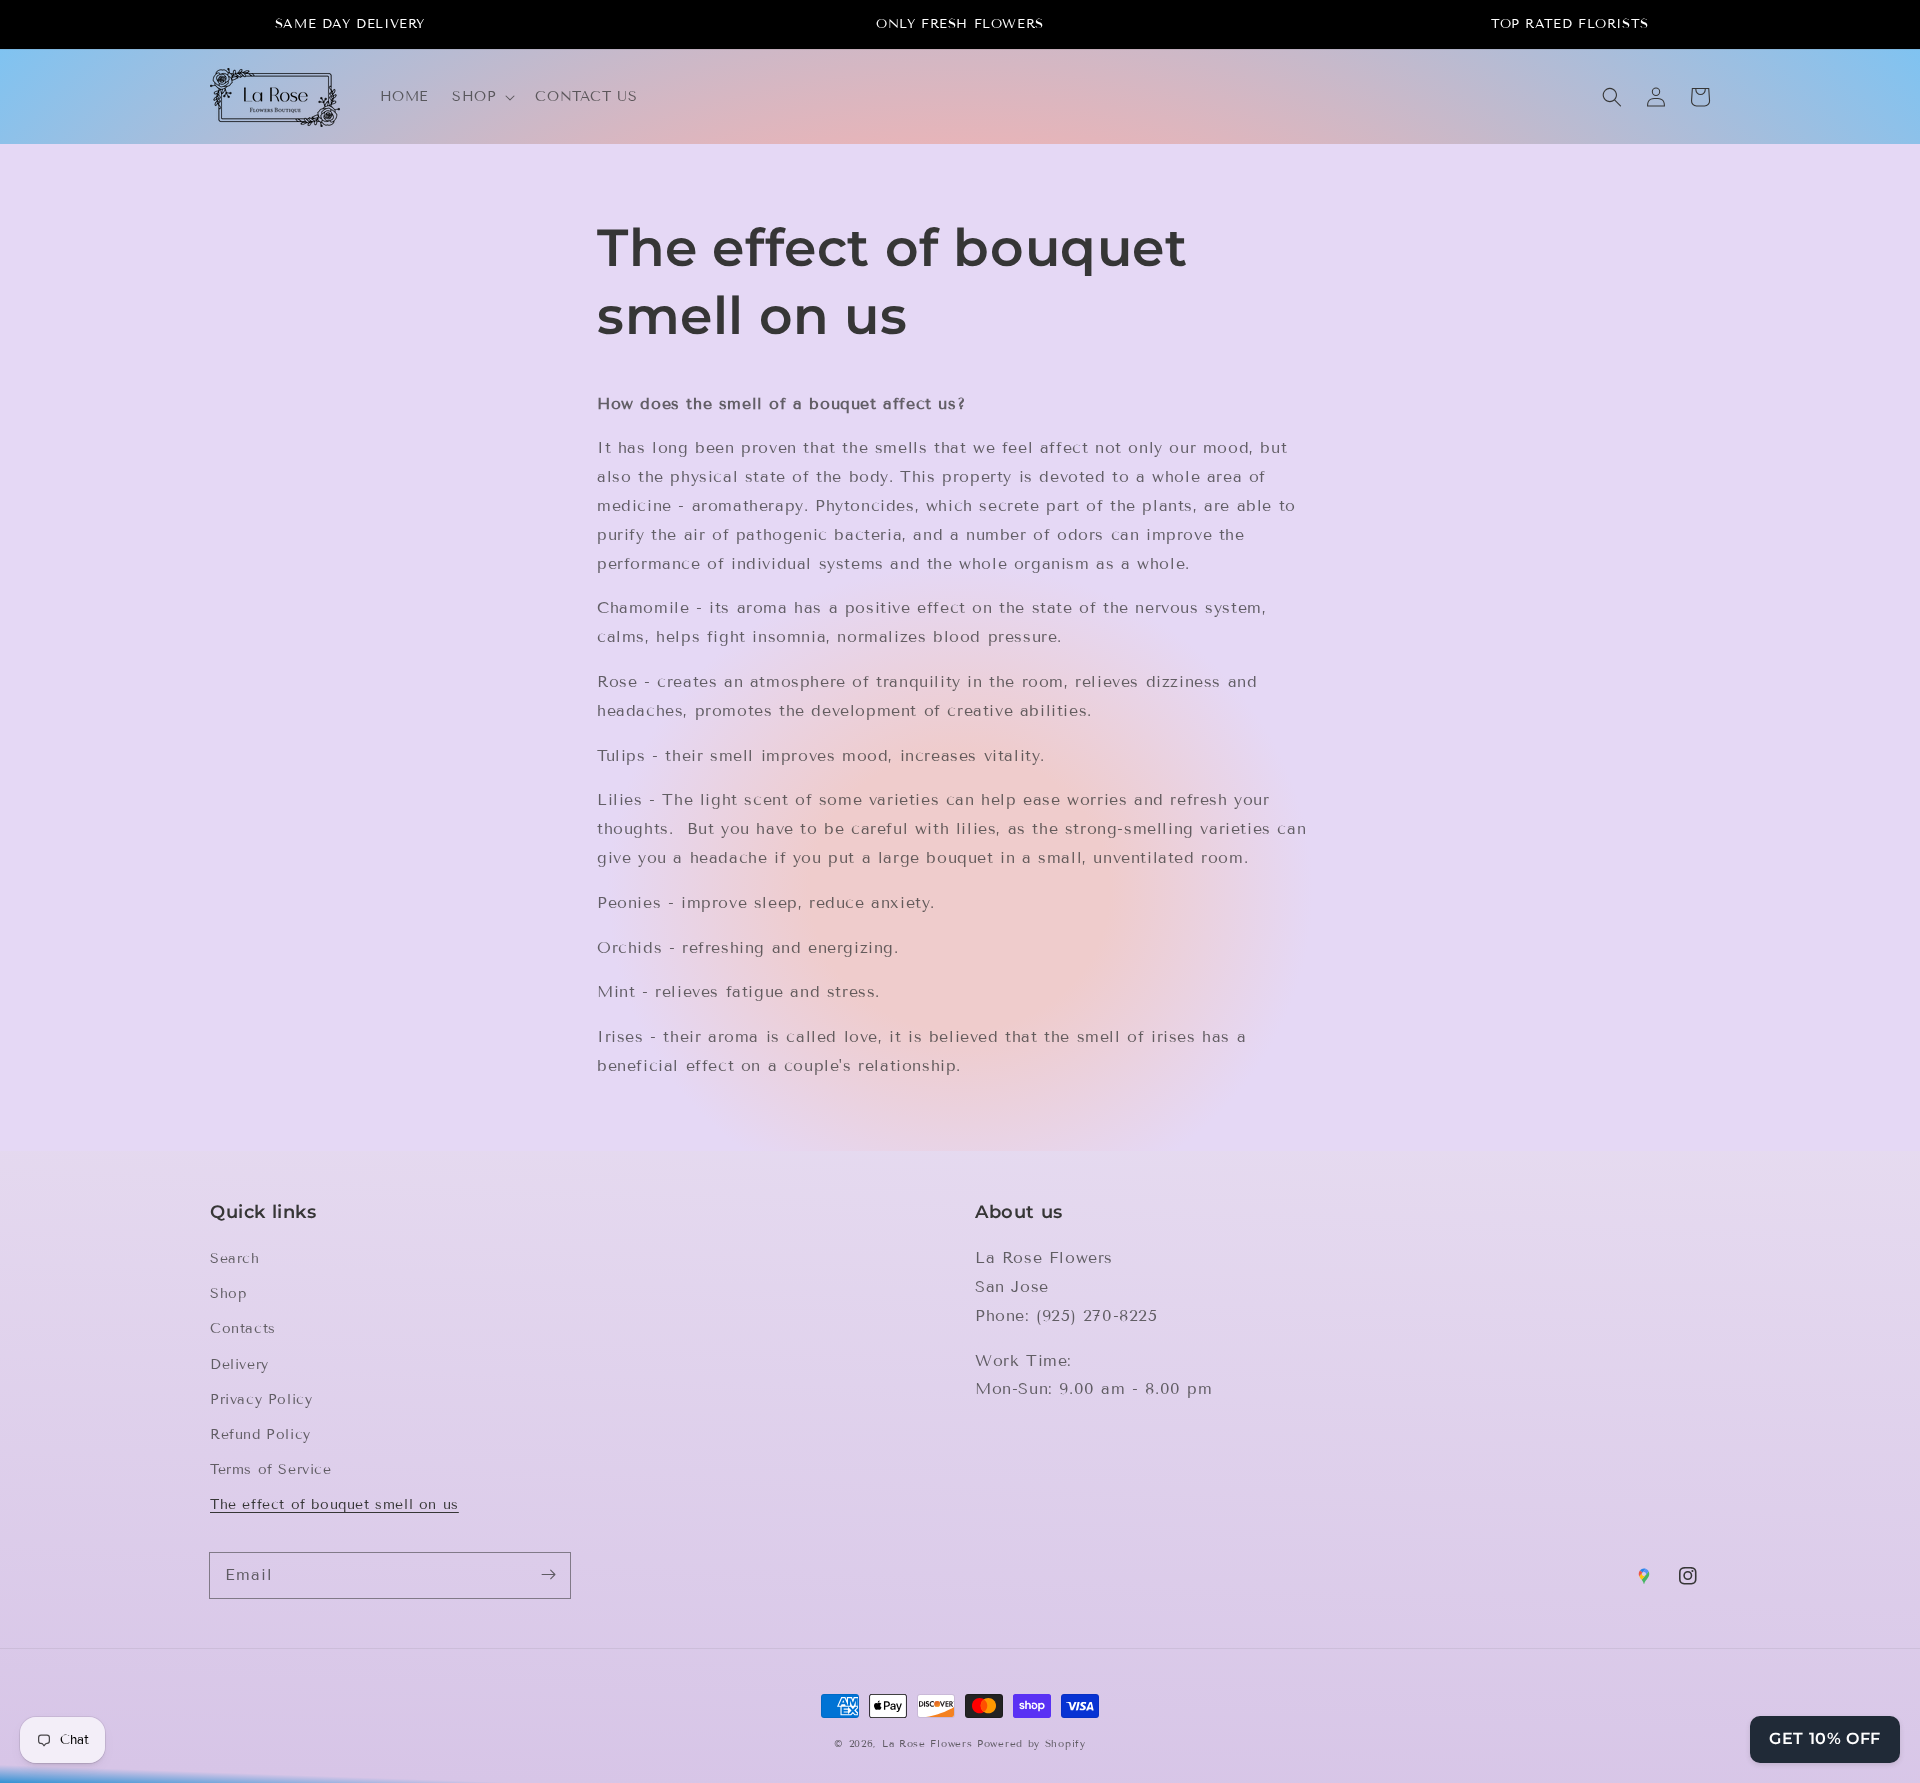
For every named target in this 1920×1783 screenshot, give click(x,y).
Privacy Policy (261, 1399)
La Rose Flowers (927, 1743)
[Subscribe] (548, 1575)
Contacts (243, 1328)
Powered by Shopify (1031, 1743)
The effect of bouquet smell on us (334, 1504)
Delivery (239, 1364)
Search (235, 1258)
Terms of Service (271, 1469)
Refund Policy (260, 1434)
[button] (481, 97)
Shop (228, 1293)
